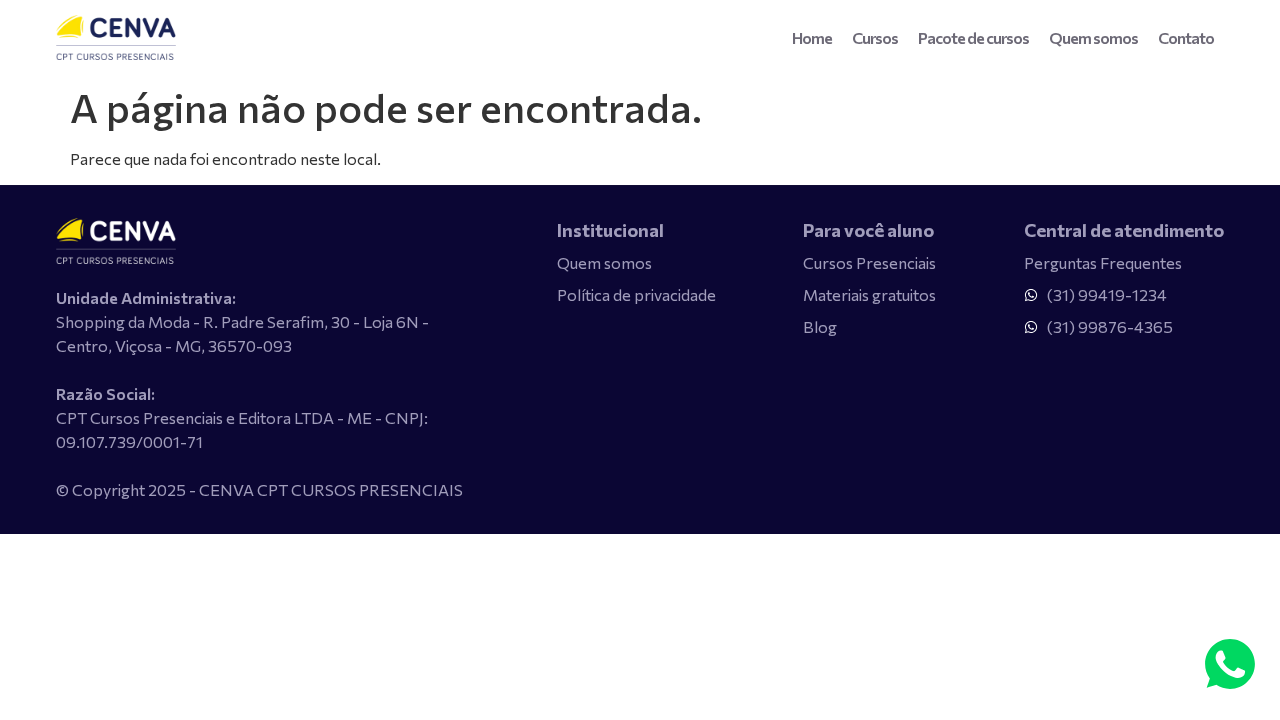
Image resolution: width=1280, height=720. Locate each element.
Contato (1186, 37)
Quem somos (1093, 37)
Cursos (875, 37)
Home (812, 37)
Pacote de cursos (973, 37)
